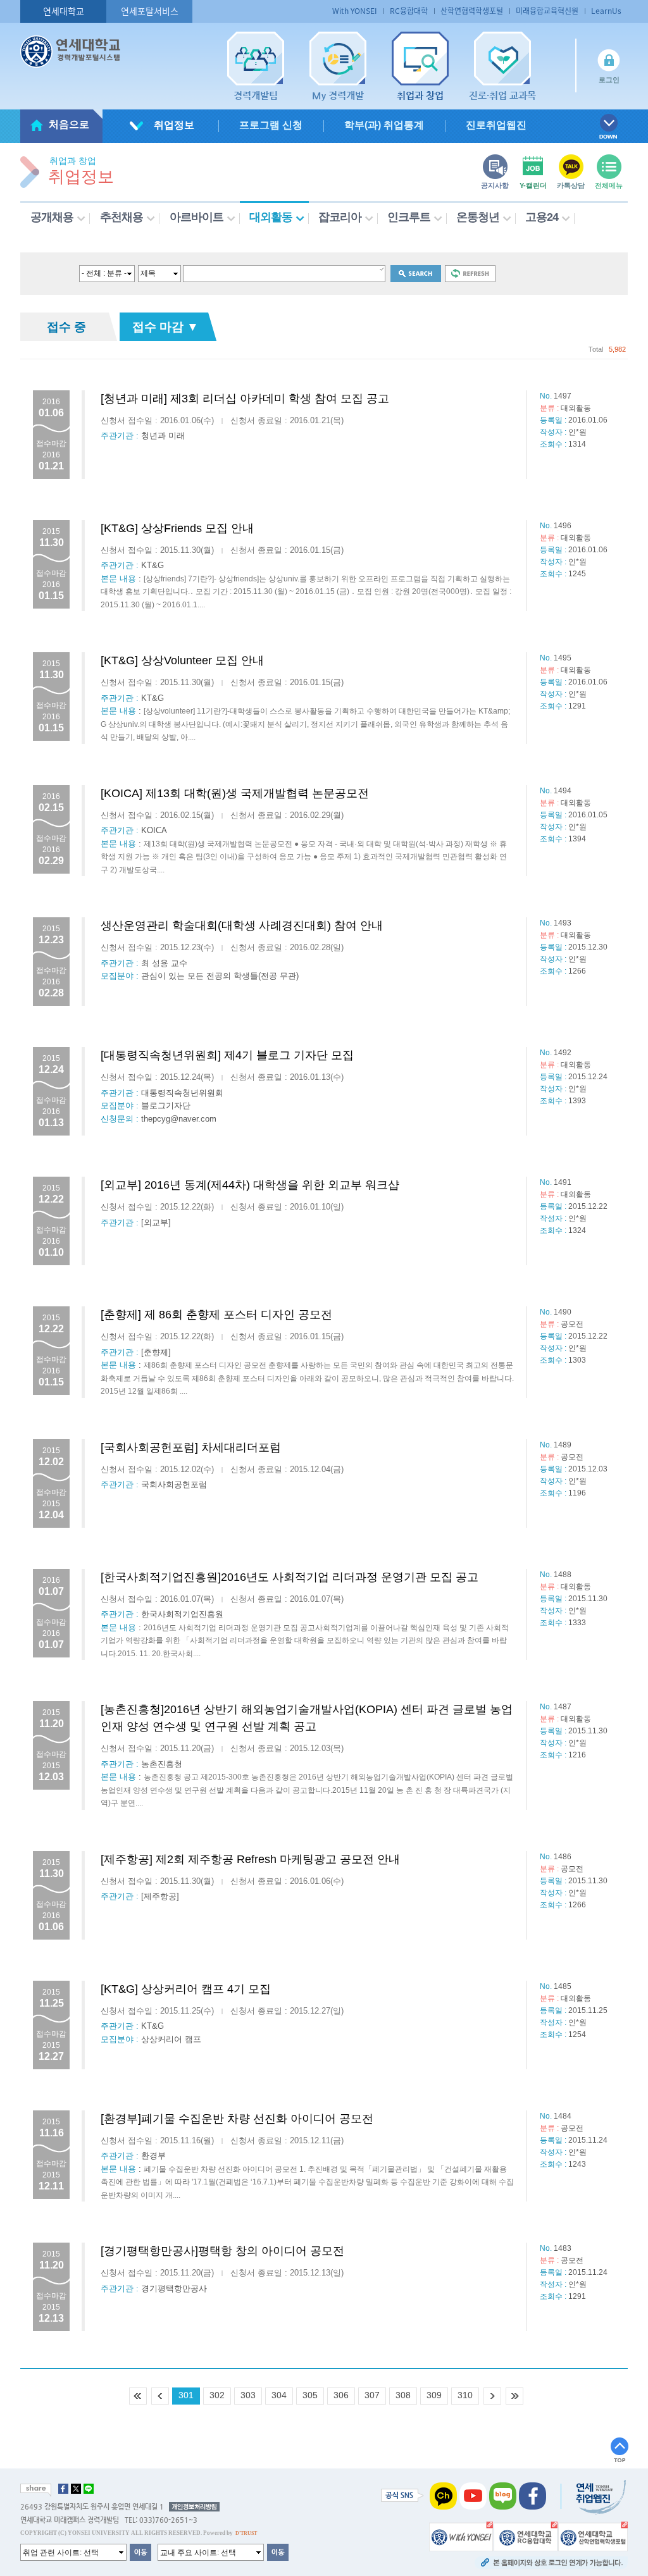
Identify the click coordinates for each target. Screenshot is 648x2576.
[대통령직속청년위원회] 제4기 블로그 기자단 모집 (227, 1055)
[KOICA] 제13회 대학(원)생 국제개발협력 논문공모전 (235, 793)
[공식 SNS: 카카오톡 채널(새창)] (443, 2496)
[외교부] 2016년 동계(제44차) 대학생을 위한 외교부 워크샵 (250, 1185)
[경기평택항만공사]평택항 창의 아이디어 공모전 (222, 2251)
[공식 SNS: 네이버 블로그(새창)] (503, 2496)
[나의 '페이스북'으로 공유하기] (63, 2489)
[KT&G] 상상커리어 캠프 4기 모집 (186, 1989)
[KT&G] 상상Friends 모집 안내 (177, 528)
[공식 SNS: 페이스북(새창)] (533, 2496)
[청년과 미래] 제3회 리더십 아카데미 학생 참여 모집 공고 (245, 399)
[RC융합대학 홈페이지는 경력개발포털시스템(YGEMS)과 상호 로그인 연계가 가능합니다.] (526, 2536)
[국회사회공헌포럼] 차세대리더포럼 (191, 1447)
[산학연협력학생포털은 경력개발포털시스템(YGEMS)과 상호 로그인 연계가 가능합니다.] (593, 2536)
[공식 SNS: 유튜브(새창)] (473, 2496)
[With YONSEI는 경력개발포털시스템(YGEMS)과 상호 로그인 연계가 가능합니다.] (461, 2536)
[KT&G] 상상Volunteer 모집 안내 (182, 660)
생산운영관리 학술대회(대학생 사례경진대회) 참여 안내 (242, 926)
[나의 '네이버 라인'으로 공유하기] (89, 2489)
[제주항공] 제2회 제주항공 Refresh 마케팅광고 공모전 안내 (250, 1859)
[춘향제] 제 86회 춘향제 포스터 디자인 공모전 (216, 1315)
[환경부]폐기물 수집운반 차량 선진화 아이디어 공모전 (237, 2119)
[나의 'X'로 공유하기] (76, 2489)
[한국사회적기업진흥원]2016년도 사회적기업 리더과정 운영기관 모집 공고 (290, 1577)
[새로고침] (470, 273)
